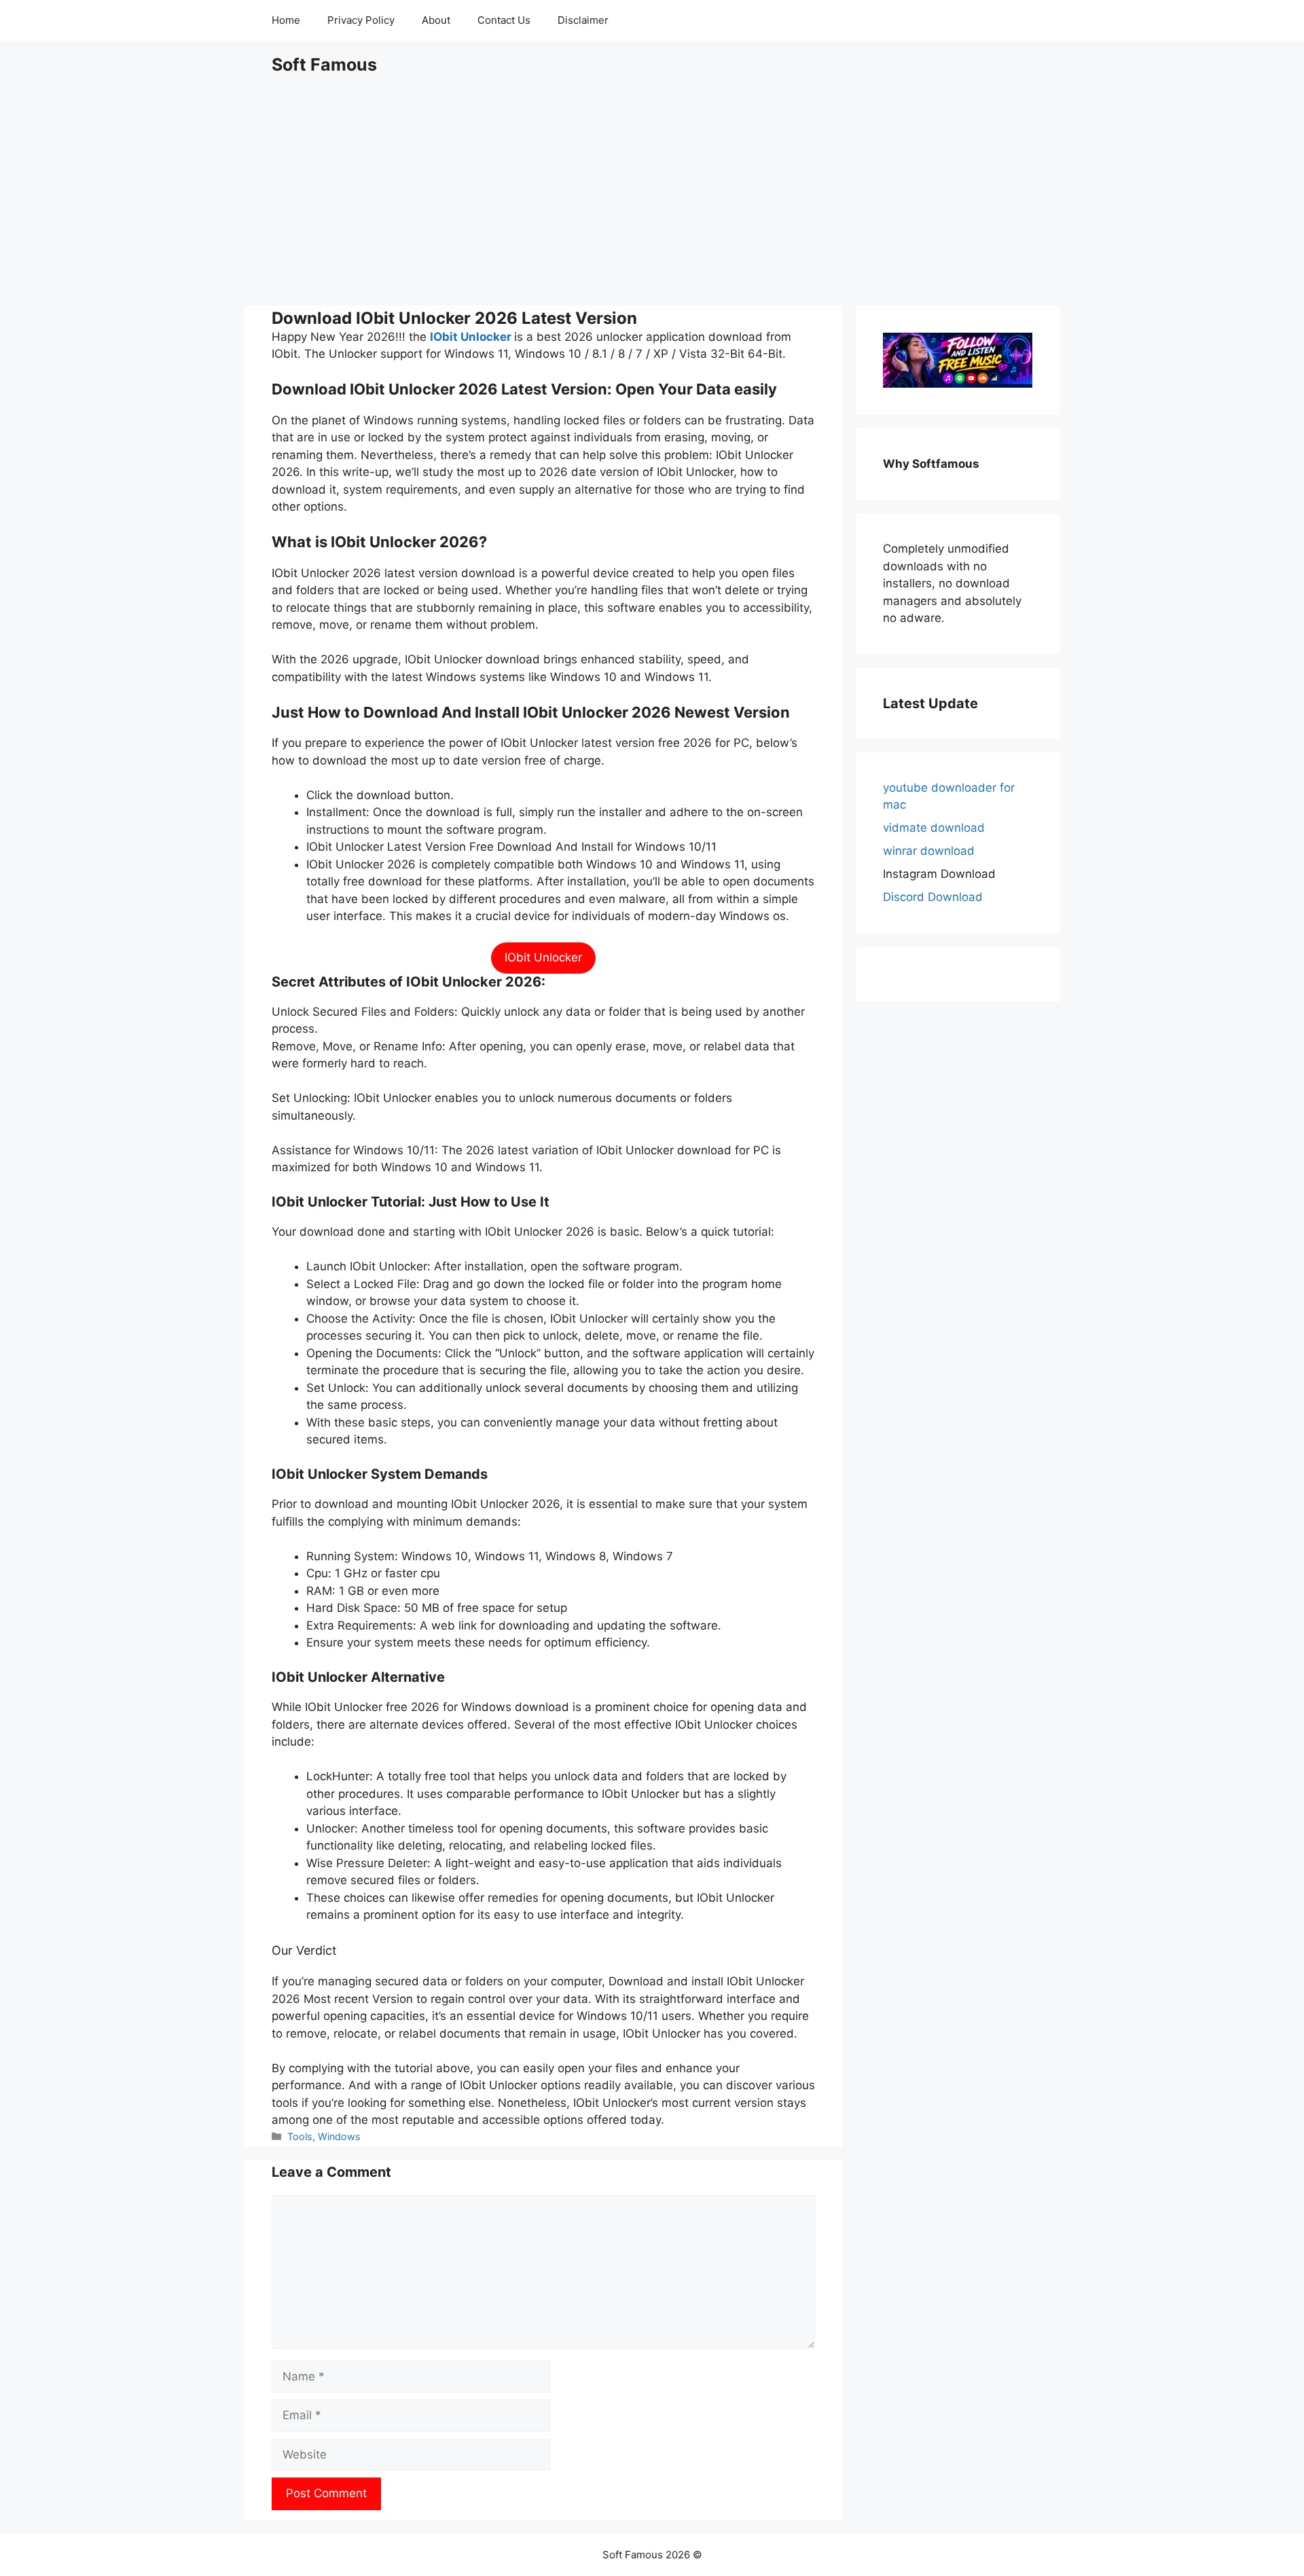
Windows (339, 2136)
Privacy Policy (361, 20)
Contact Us (504, 20)
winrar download (929, 851)
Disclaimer (583, 20)
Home (286, 20)
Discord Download (933, 897)
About (436, 20)
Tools (300, 2136)
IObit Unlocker (471, 337)
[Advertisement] (652, 190)
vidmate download (934, 828)
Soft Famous (324, 65)
